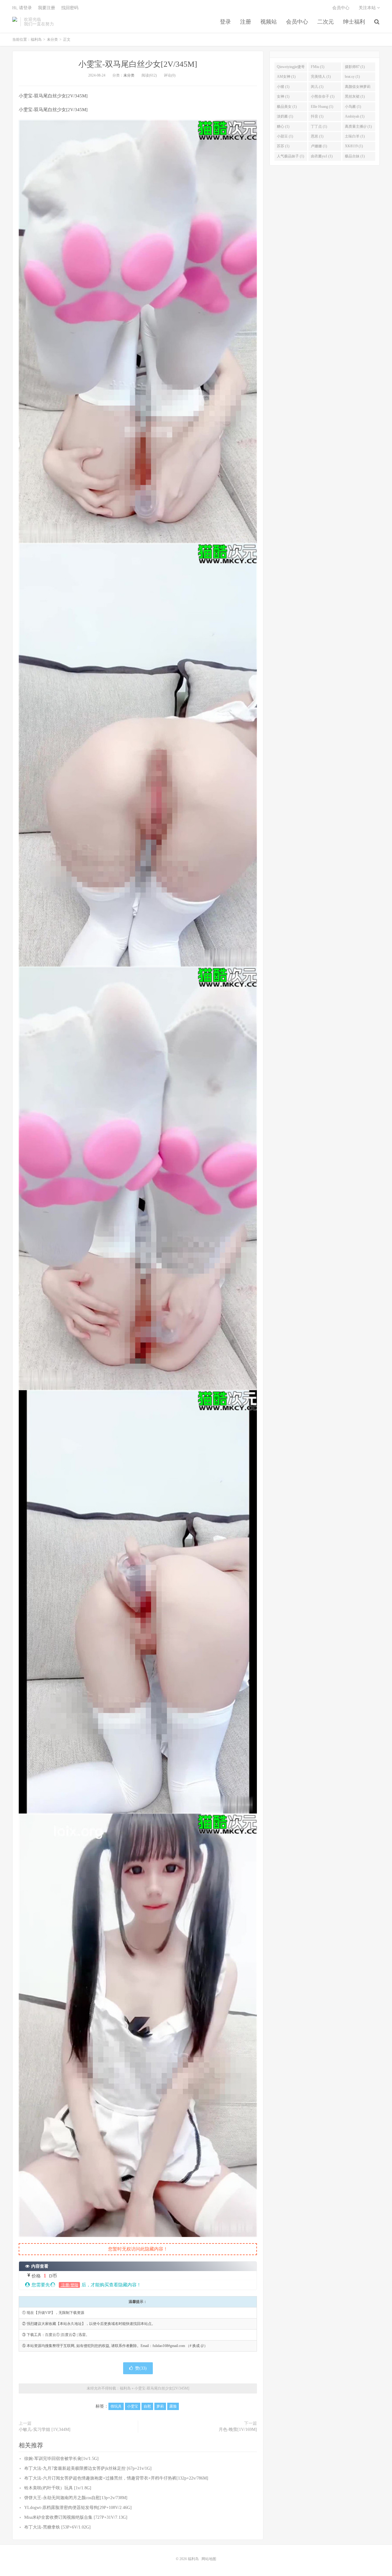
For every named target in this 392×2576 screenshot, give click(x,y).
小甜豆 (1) (285, 136)
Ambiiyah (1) (355, 116)
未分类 (52, 39)
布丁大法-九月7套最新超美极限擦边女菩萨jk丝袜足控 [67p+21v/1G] (88, 2468)
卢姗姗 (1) (319, 146)
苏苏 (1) (283, 146)
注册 (246, 22)
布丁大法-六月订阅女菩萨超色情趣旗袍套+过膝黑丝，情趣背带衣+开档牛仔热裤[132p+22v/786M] (116, 2478)
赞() (141, 2368)
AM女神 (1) (286, 77)
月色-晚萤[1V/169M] (238, 2429)
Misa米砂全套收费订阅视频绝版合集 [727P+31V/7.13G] (76, 2517)
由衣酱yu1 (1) (322, 156)
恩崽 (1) (317, 136)
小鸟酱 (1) (353, 107)
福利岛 (15, 22)
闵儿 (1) (317, 87)
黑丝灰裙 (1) (355, 96)
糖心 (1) (283, 126)
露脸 (173, 2406)
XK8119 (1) (354, 146)
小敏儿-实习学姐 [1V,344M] (45, 2429)
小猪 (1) (283, 87)
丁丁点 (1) (319, 126)
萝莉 (160, 2406)
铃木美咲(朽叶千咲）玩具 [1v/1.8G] (58, 2488)
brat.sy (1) (352, 77)
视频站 (269, 22)
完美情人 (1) (321, 77)
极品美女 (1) (287, 107)
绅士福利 (354, 22)
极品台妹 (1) (355, 156)
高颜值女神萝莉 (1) (358, 88)
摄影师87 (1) (355, 67)
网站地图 (209, 2559)
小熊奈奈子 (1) (323, 96)
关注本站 (368, 8)
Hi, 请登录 (22, 8)
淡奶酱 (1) (285, 116)
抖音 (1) (317, 116)
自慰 (147, 2406)
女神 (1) (283, 96)
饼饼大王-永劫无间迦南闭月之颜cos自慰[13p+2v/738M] (76, 2498)
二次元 (326, 22)
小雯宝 (133, 2406)
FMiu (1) (318, 67)
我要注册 (47, 8)
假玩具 (116, 2406)
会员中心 (297, 22)
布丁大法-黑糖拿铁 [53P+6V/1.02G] (57, 2527)
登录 (225, 22)
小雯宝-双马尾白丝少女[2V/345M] (138, 64)
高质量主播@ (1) (358, 126)
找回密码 (70, 8)
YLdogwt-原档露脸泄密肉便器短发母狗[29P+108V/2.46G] (78, 2508)
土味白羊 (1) (355, 136)
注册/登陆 (69, 2285)
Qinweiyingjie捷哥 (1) (291, 68)
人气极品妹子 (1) (290, 156)
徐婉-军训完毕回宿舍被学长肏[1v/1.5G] (61, 2459)
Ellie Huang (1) (322, 107)
